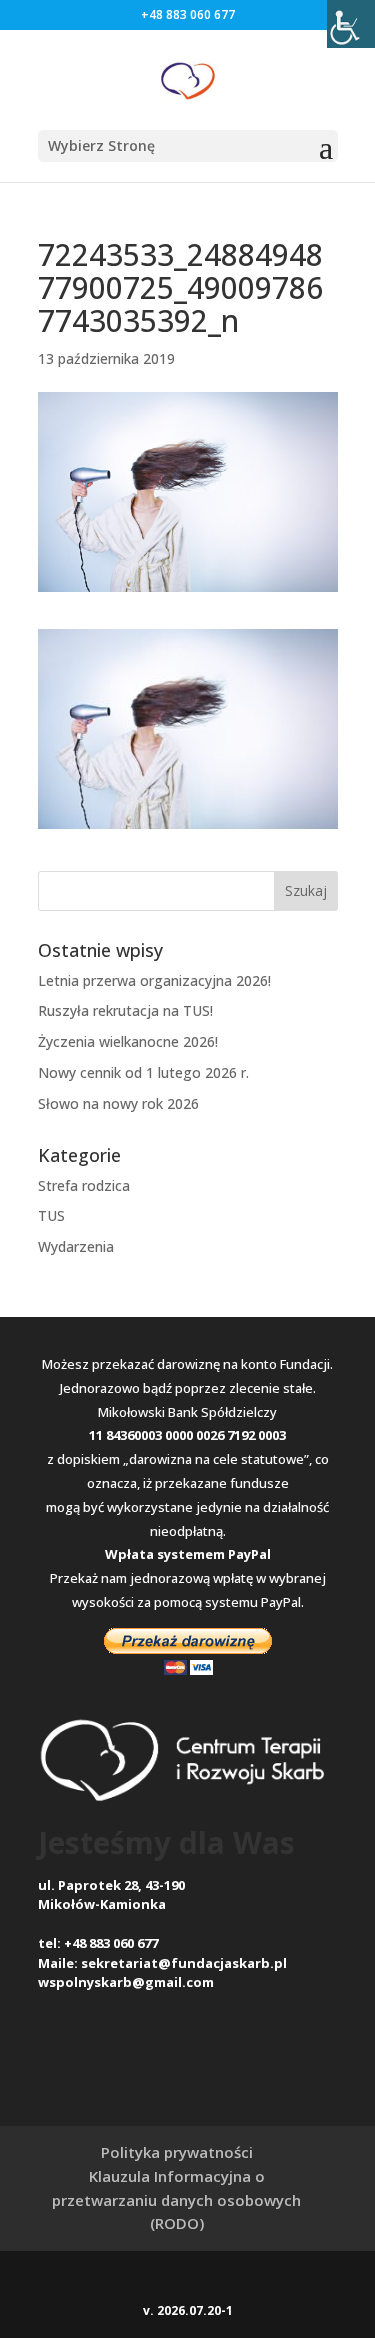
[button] (188, 146)
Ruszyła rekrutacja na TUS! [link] (125, 1010)
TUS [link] (51, 1215)
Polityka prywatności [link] (177, 2152)
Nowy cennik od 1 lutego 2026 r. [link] (143, 1072)
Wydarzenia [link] (76, 1246)
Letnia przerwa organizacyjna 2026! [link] (154, 980)
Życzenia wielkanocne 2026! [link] (128, 1041)
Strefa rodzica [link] (84, 1185)
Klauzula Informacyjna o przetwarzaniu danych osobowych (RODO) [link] (176, 2200)
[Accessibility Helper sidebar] (351, 24)
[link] (188, 78)
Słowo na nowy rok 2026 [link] (118, 1103)
